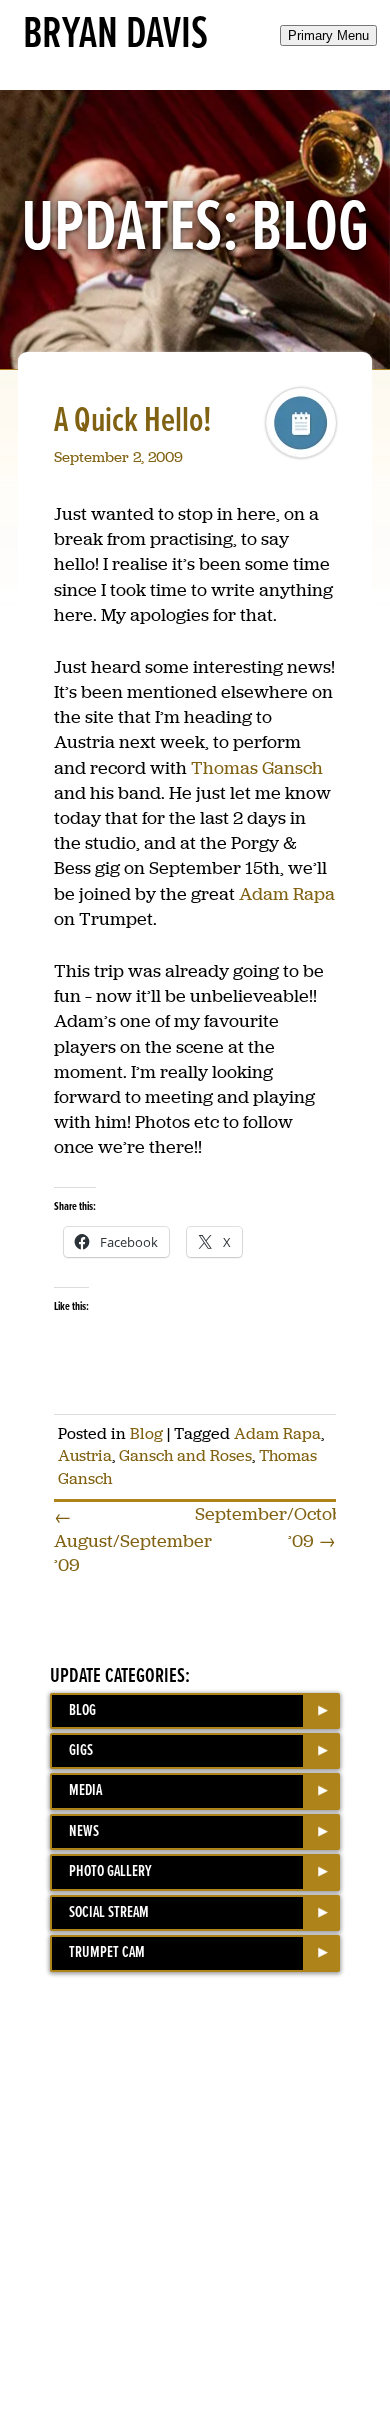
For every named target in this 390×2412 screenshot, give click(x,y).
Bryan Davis (115, 35)
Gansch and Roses (185, 1455)
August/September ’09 (133, 1541)
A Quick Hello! (133, 421)
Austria (85, 1455)
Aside (301, 423)
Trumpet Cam (107, 1952)
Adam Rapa (287, 894)
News (84, 1831)
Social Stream (109, 1912)
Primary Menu (328, 35)
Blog (146, 1433)
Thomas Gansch (257, 768)
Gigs (81, 1750)
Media (85, 1790)
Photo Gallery (110, 1871)
